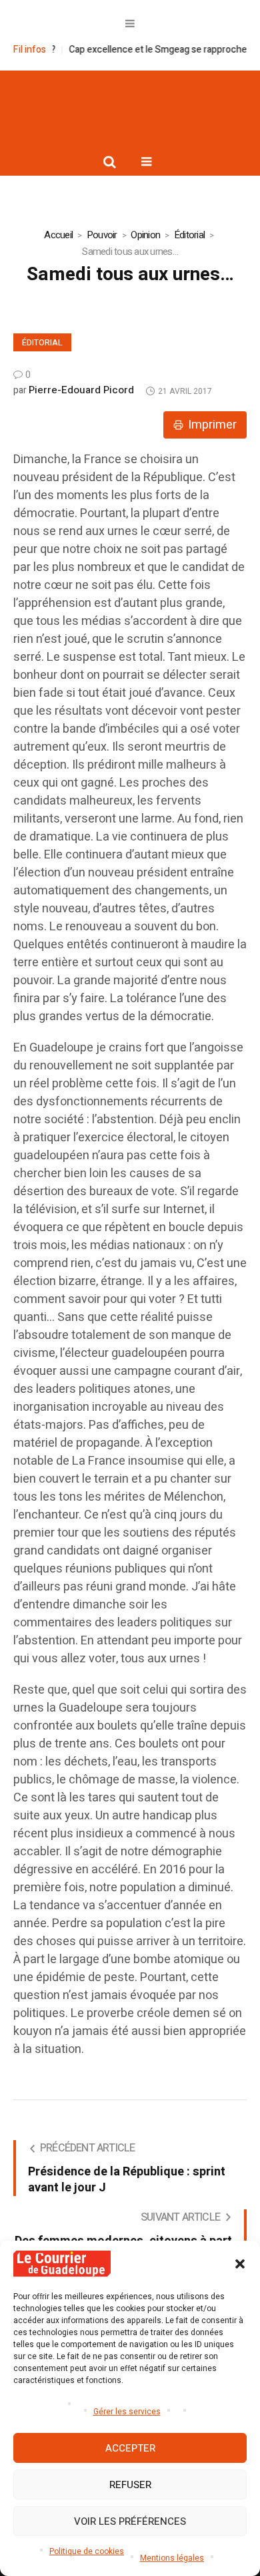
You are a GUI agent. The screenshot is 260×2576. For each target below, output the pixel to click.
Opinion (145, 235)
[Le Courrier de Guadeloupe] (130, 108)
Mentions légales (172, 2558)
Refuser (130, 2485)
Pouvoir (102, 235)
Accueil (58, 235)
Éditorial (189, 235)
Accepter (130, 2448)
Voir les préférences (130, 2521)
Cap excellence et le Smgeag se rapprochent (147, 50)
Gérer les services (127, 2412)
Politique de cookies (87, 2551)
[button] (240, 2264)
